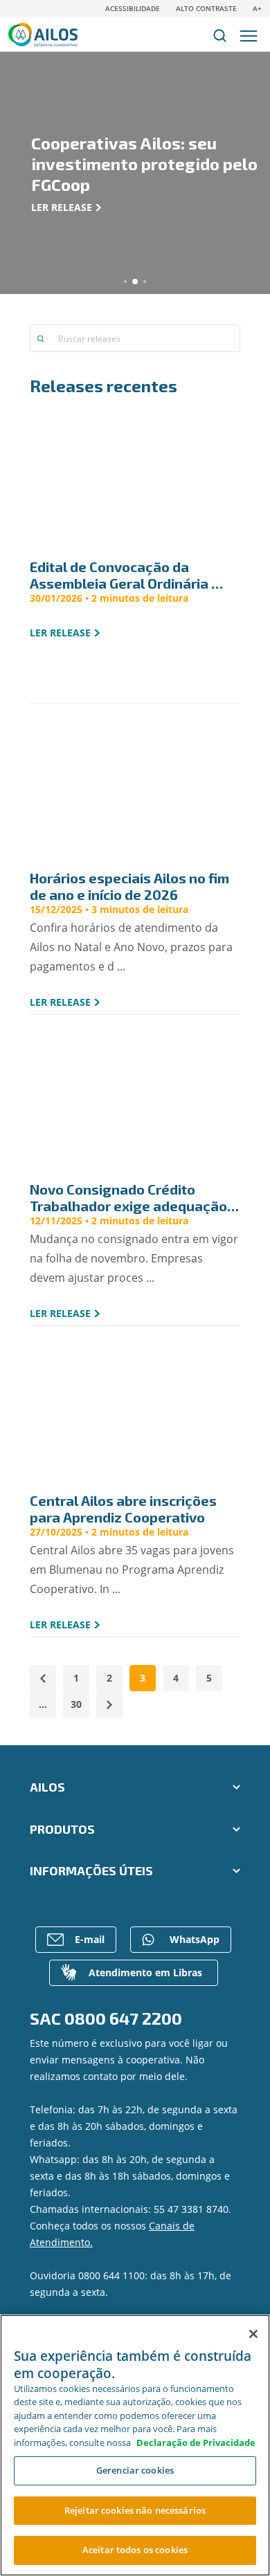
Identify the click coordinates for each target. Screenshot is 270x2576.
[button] (125, 282)
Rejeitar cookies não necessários (135, 2510)
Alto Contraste (206, 8)
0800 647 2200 (123, 2018)
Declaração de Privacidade (196, 2442)
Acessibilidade (133, 8)
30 (76, 1704)
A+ (257, 8)
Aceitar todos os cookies (135, 2550)
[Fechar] (253, 2334)
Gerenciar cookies (135, 2470)
